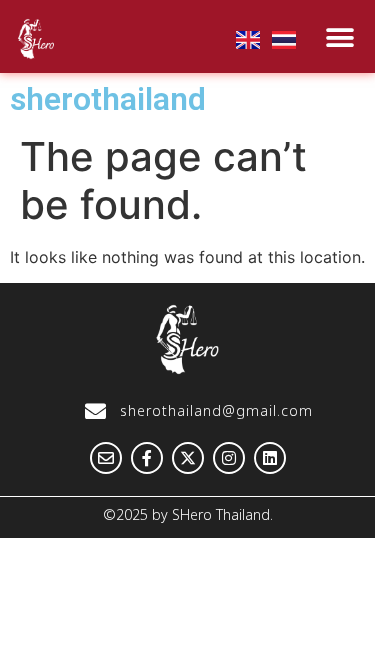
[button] (339, 37)
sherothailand (108, 99)
